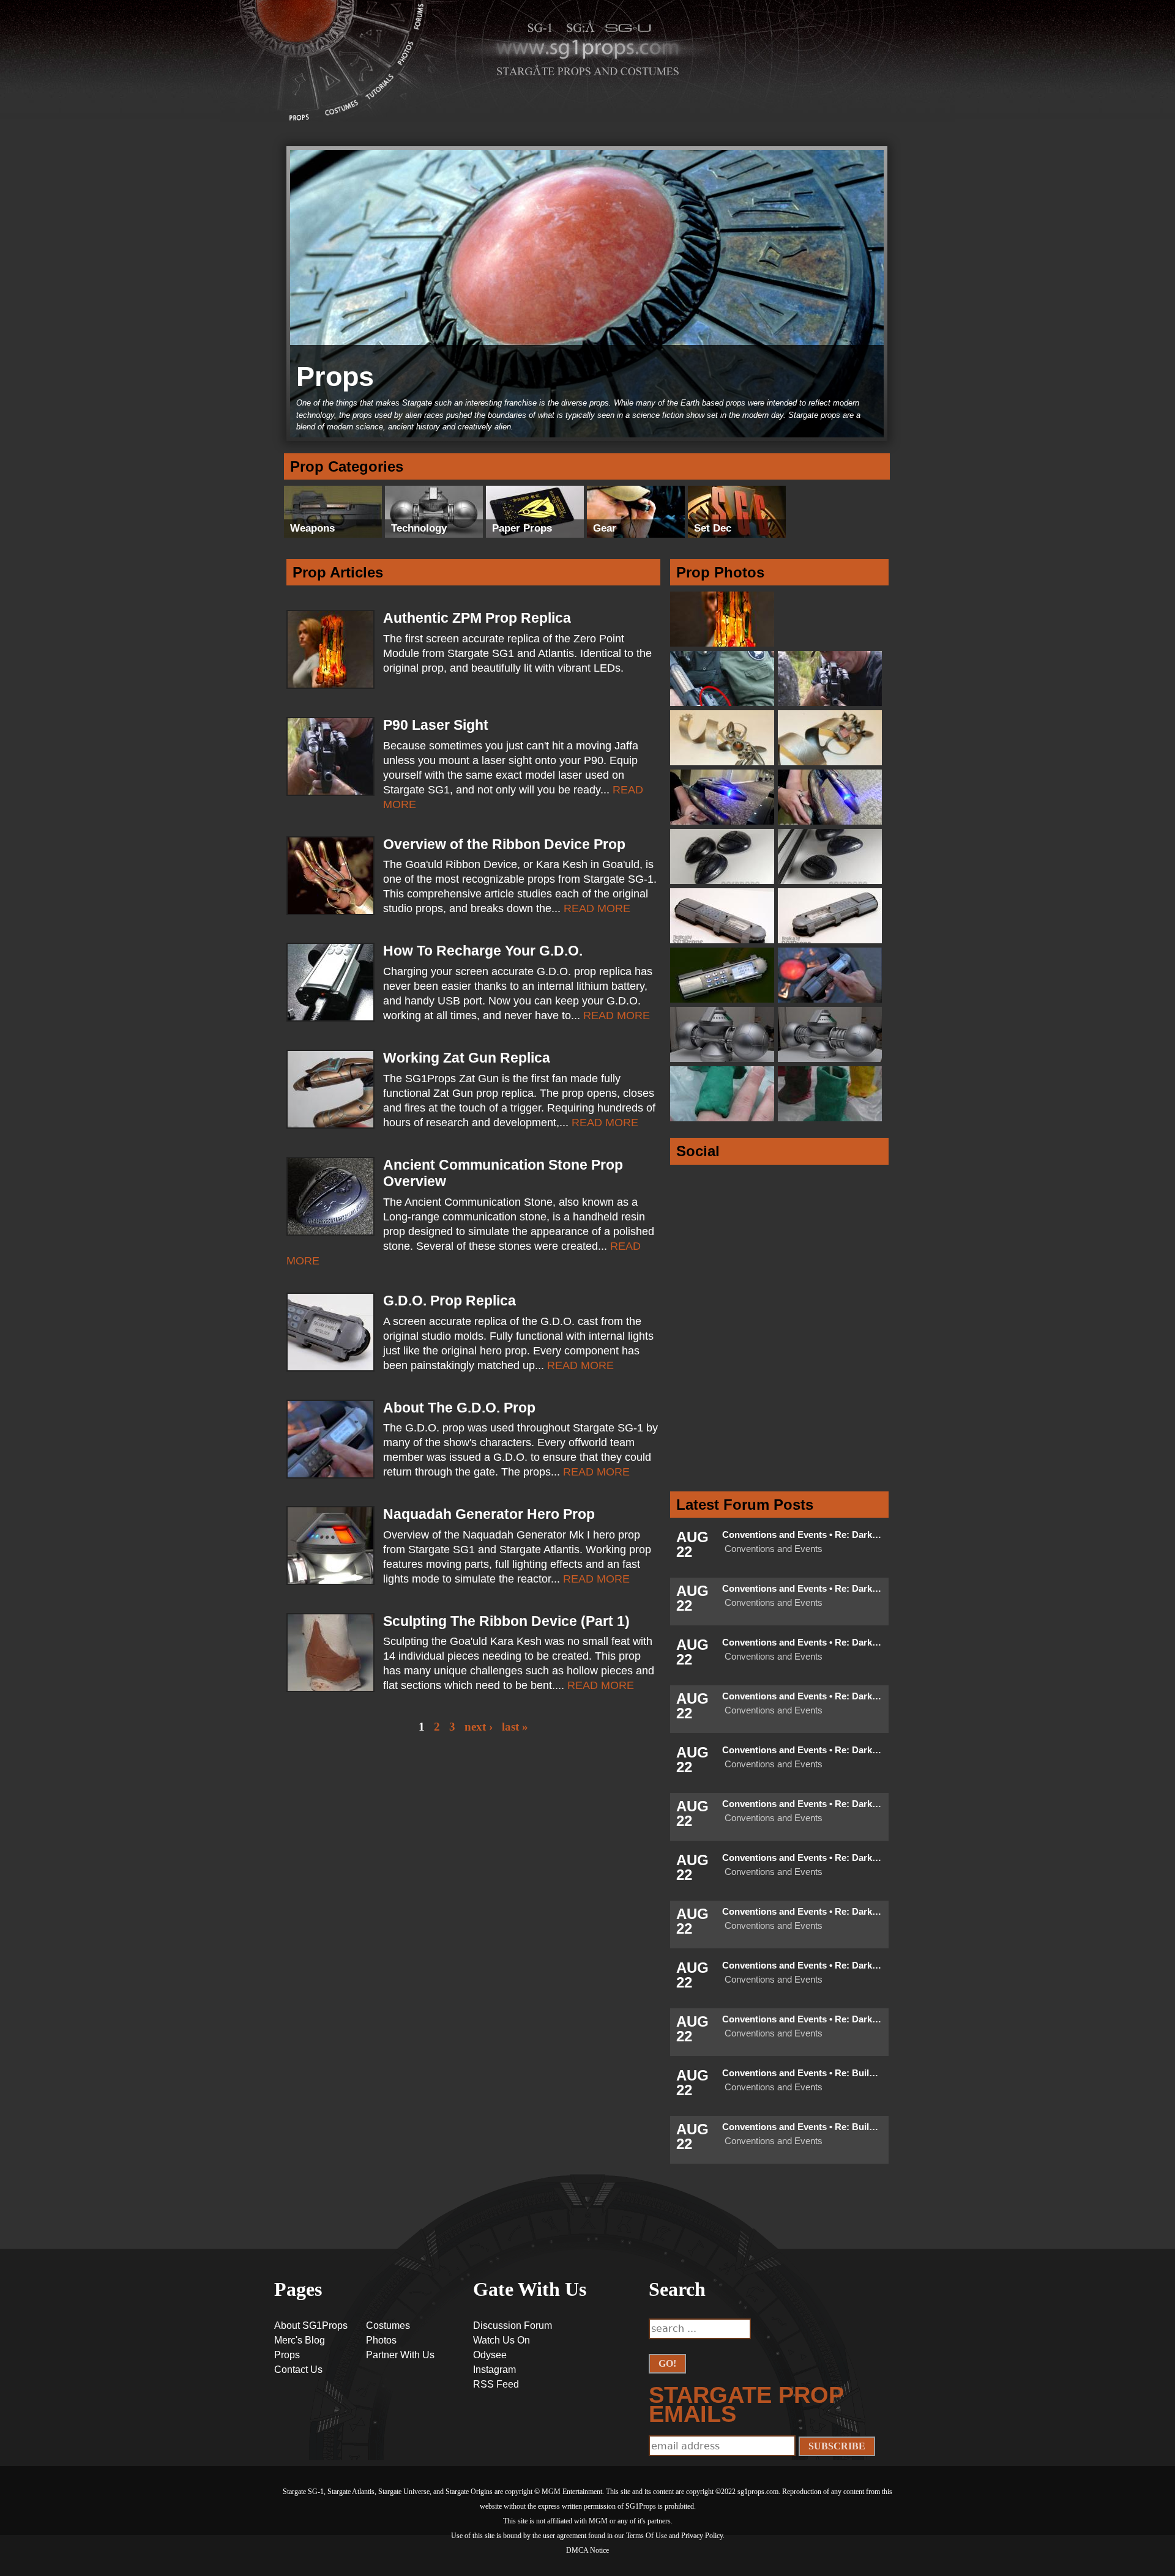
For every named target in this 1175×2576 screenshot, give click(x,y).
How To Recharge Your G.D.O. (483, 951)
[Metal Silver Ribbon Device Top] (832, 763)
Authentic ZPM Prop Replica (477, 618)
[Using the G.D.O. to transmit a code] (832, 1000)
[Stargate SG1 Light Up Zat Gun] (832, 822)
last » (515, 1727)
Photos (409, 61)
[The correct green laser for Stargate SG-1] (832, 703)
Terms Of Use (647, 2536)
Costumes (342, 114)
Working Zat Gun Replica (467, 1058)
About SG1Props (311, 2325)
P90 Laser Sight (436, 725)
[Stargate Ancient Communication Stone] (724, 881)
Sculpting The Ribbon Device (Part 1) (506, 1621)
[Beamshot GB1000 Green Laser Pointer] (724, 703)
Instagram (494, 2370)
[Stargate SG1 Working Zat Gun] (724, 822)
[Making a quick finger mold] (724, 1119)
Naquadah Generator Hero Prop (489, 1514)
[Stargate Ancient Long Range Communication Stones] (832, 881)
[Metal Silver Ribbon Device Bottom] (724, 763)
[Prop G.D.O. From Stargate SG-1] (724, 941)
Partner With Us (400, 2355)
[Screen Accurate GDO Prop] (832, 941)
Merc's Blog (300, 2340)
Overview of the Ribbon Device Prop (504, 844)
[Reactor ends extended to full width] (832, 1059)
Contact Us (298, 2370)
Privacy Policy (702, 2536)
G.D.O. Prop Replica (449, 1301)
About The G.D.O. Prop (459, 1408)
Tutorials (383, 93)
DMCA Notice (587, 2550)
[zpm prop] (724, 644)
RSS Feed (496, 2384)
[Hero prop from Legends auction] (724, 1000)
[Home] (295, 20)
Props (299, 88)
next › (479, 1727)
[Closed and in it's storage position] (724, 1059)
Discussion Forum (513, 2325)
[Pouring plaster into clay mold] (832, 1119)
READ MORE (597, 908)
